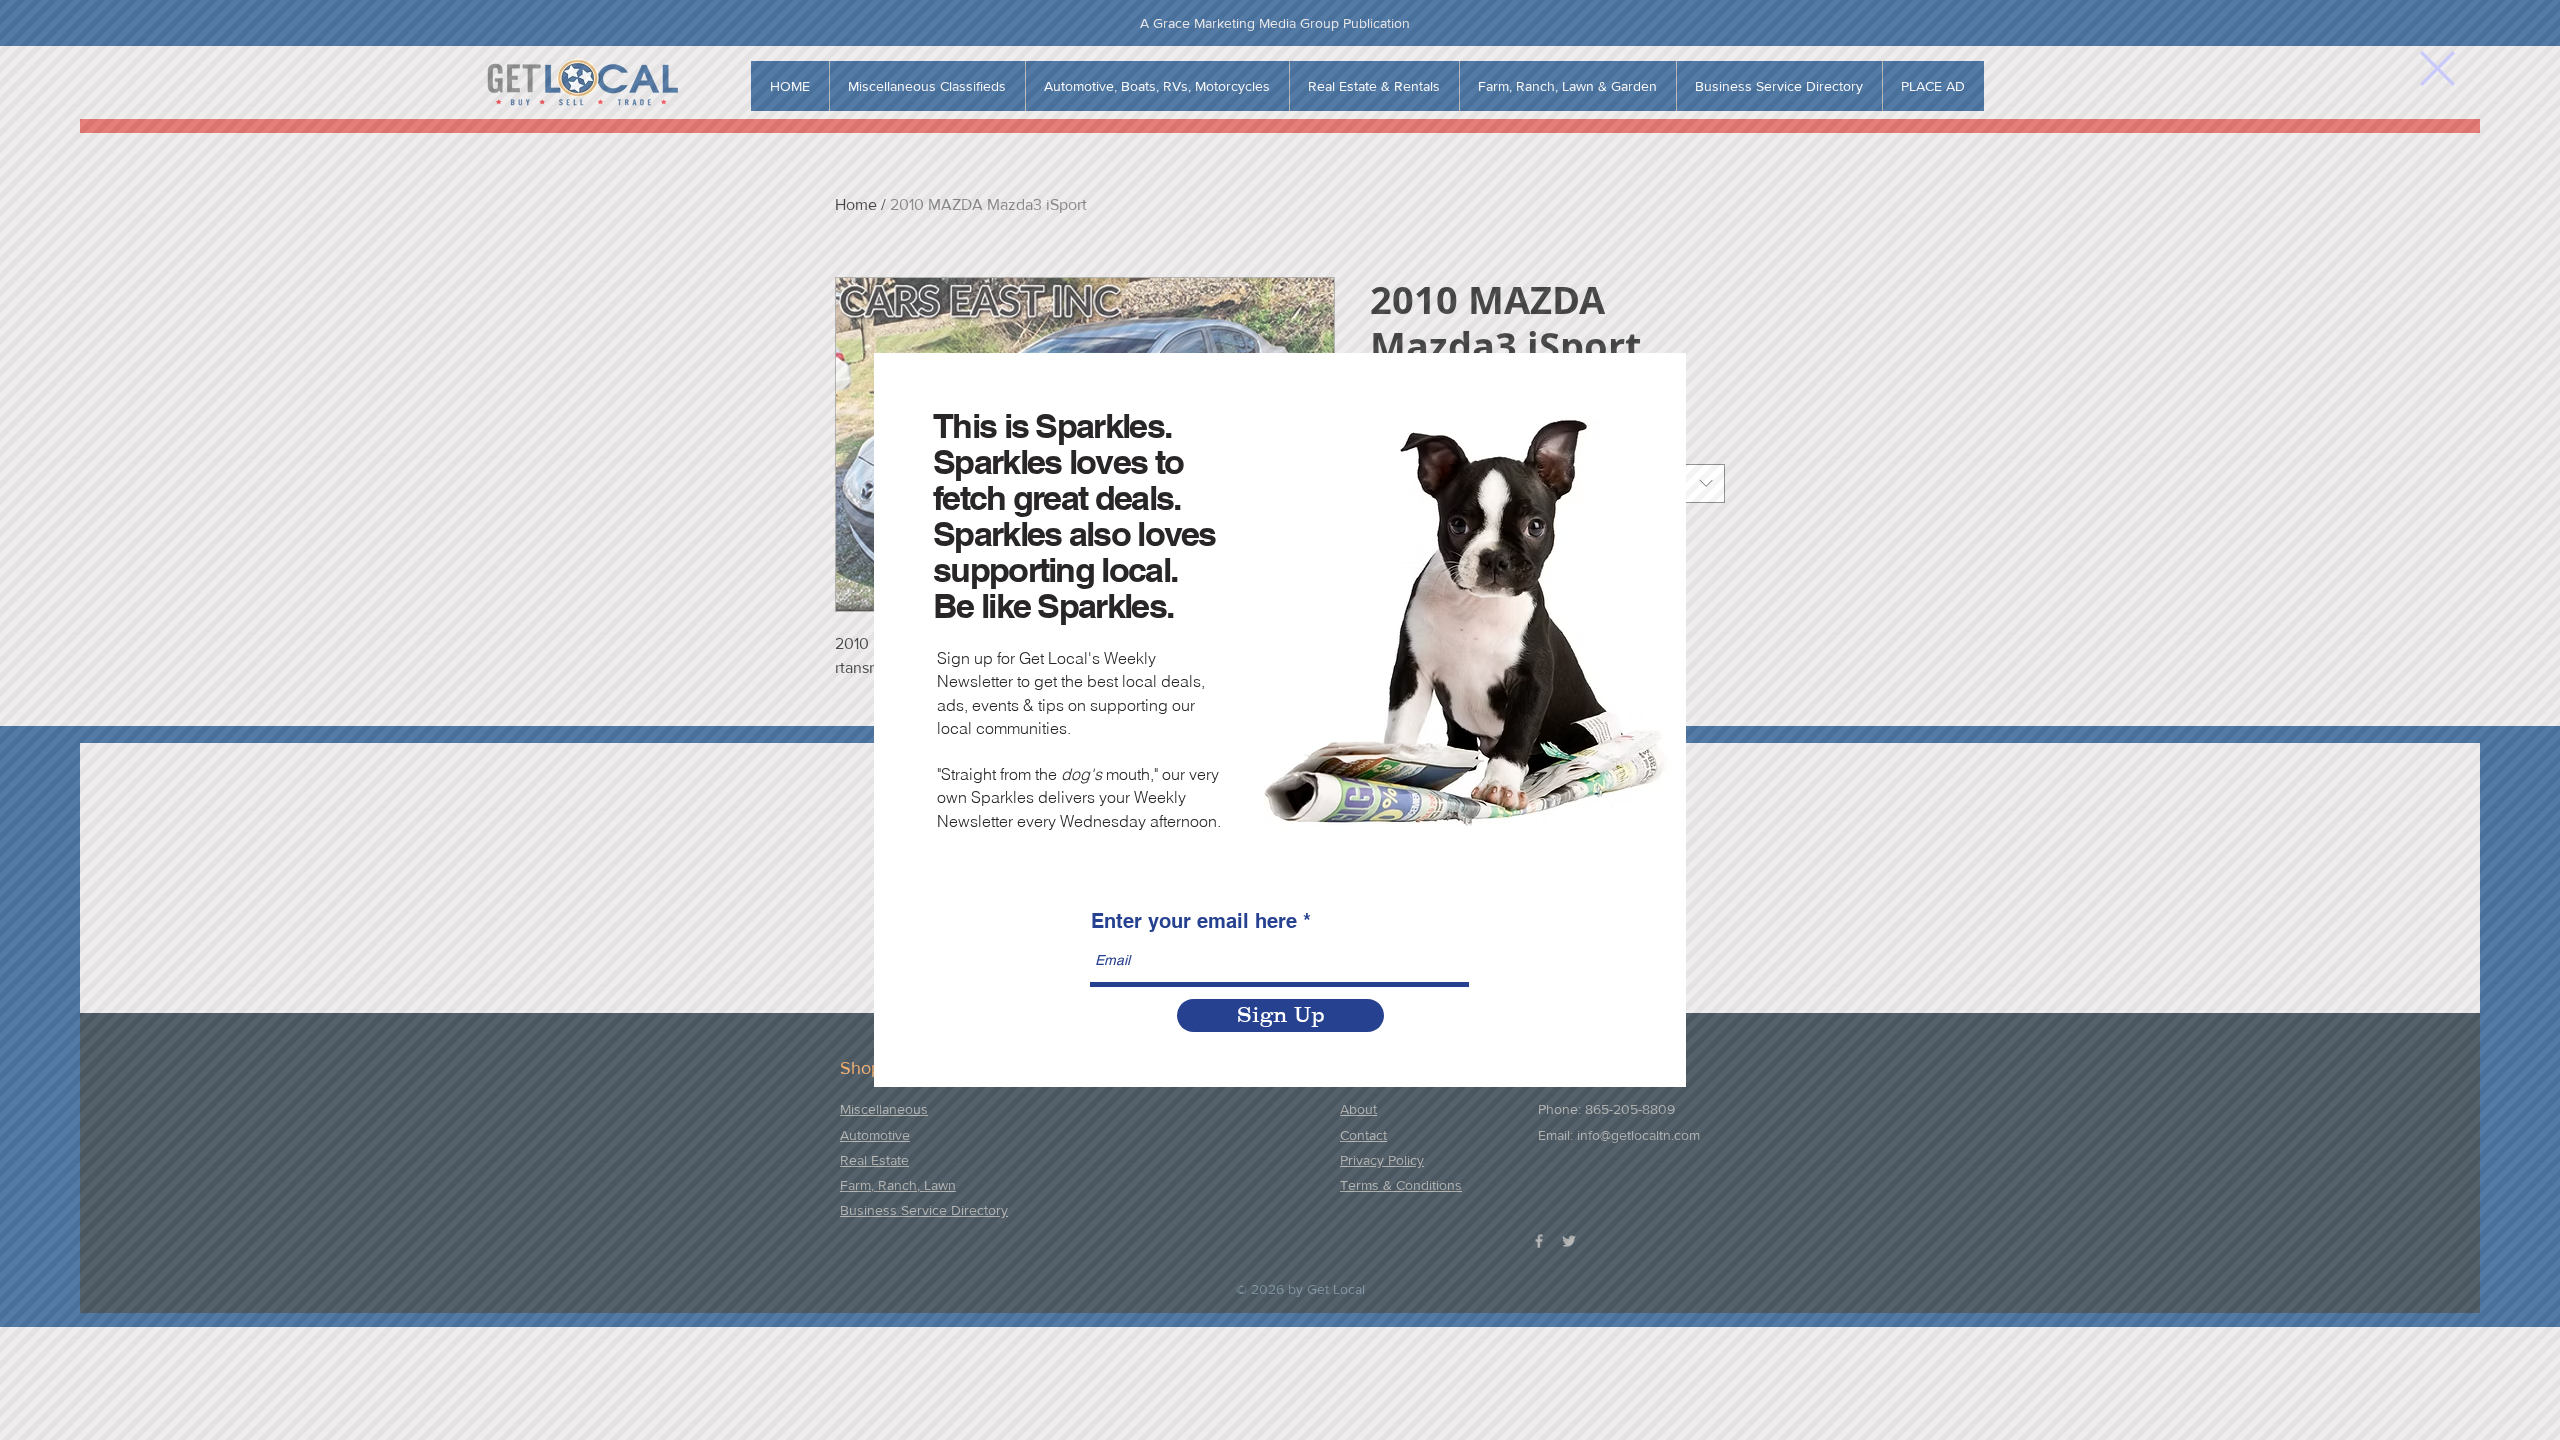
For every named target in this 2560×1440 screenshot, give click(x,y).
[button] (2437, 68)
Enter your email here (1194, 921)
